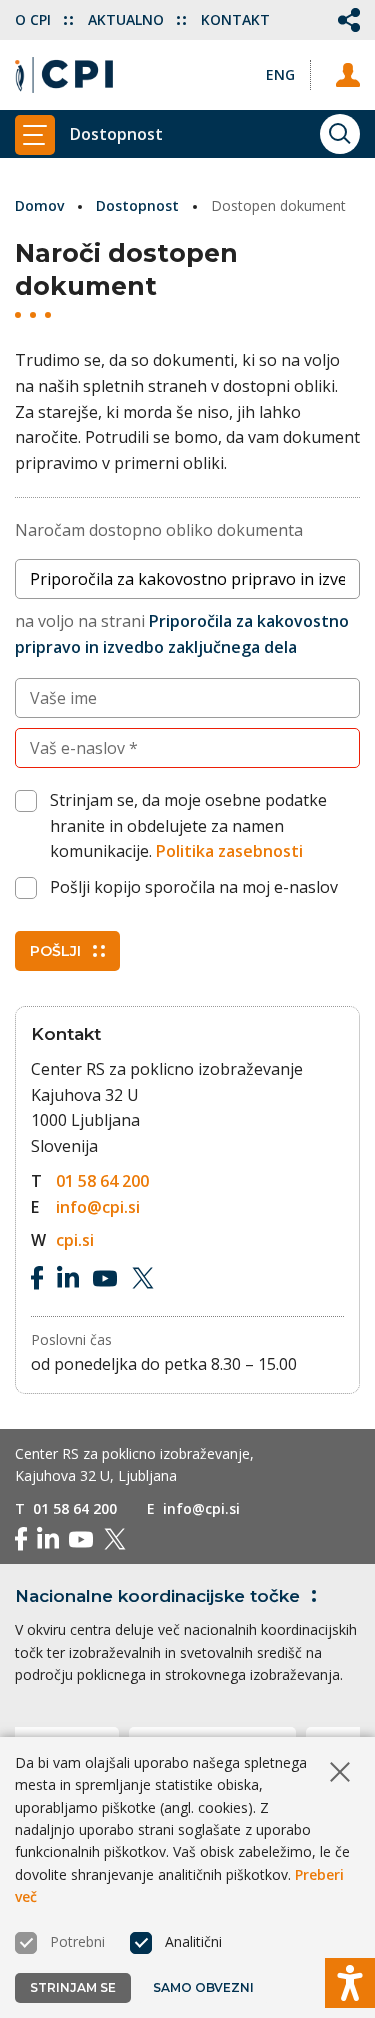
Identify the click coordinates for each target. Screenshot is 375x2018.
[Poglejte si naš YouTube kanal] (105, 1278)
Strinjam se (73, 1987)
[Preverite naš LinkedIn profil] (68, 1278)
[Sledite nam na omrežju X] (143, 1278)
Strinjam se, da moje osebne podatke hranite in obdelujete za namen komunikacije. (188, 825)
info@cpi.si (98, 1207)
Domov (39, 205)
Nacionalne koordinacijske (157, 1596)
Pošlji (55, 951)
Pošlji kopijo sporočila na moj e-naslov (194, 887)
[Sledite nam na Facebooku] (37, 1278)
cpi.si (75, 1240)
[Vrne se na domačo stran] (64, 75)
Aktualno (128, 19)
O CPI (35, 19)
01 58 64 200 (102, 1181)
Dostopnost (137, 205)
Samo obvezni (203, 1987)
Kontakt (235, 19)
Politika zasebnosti (229, 851)
